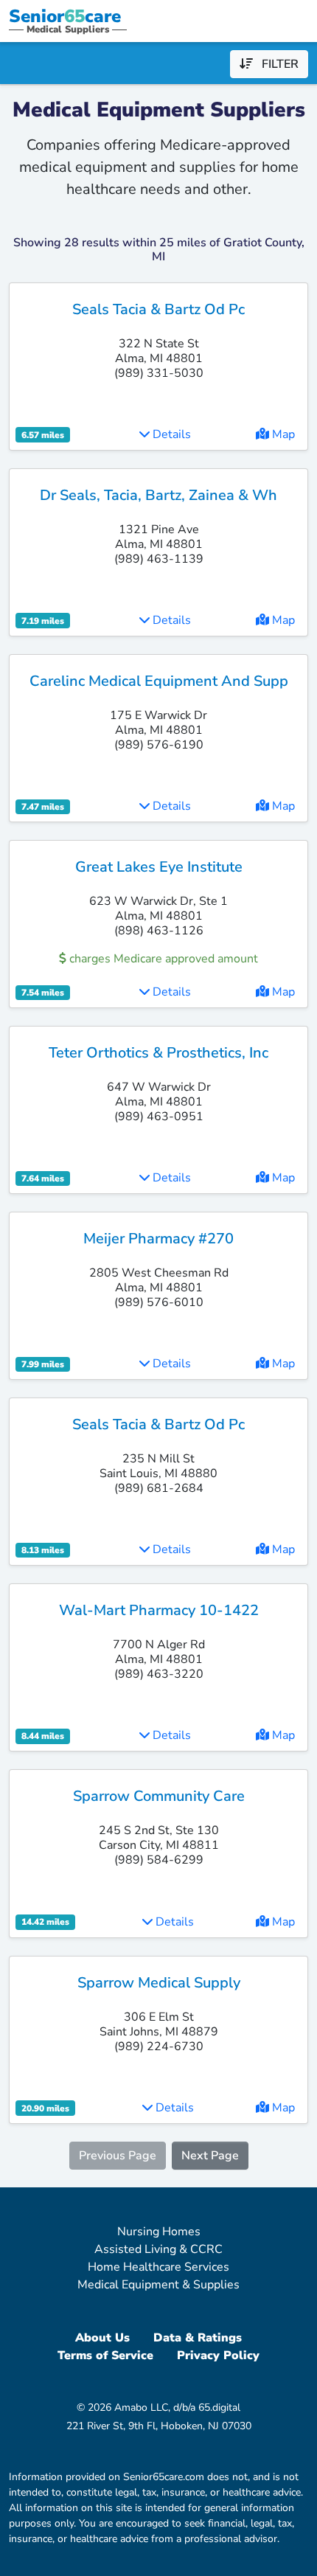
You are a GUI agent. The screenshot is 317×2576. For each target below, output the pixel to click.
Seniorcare (65, 16)
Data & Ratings (198, 2338)
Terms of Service (105, 2355)
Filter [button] (276, 64)
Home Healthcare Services (158, 2267)
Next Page (210, 2156)
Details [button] (170, 434)
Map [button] (282, 434)
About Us (102, 2338)
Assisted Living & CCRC (158, 2249)
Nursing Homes (159, 2232)
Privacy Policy (218, 2355)
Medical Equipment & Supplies (158, 2285)
